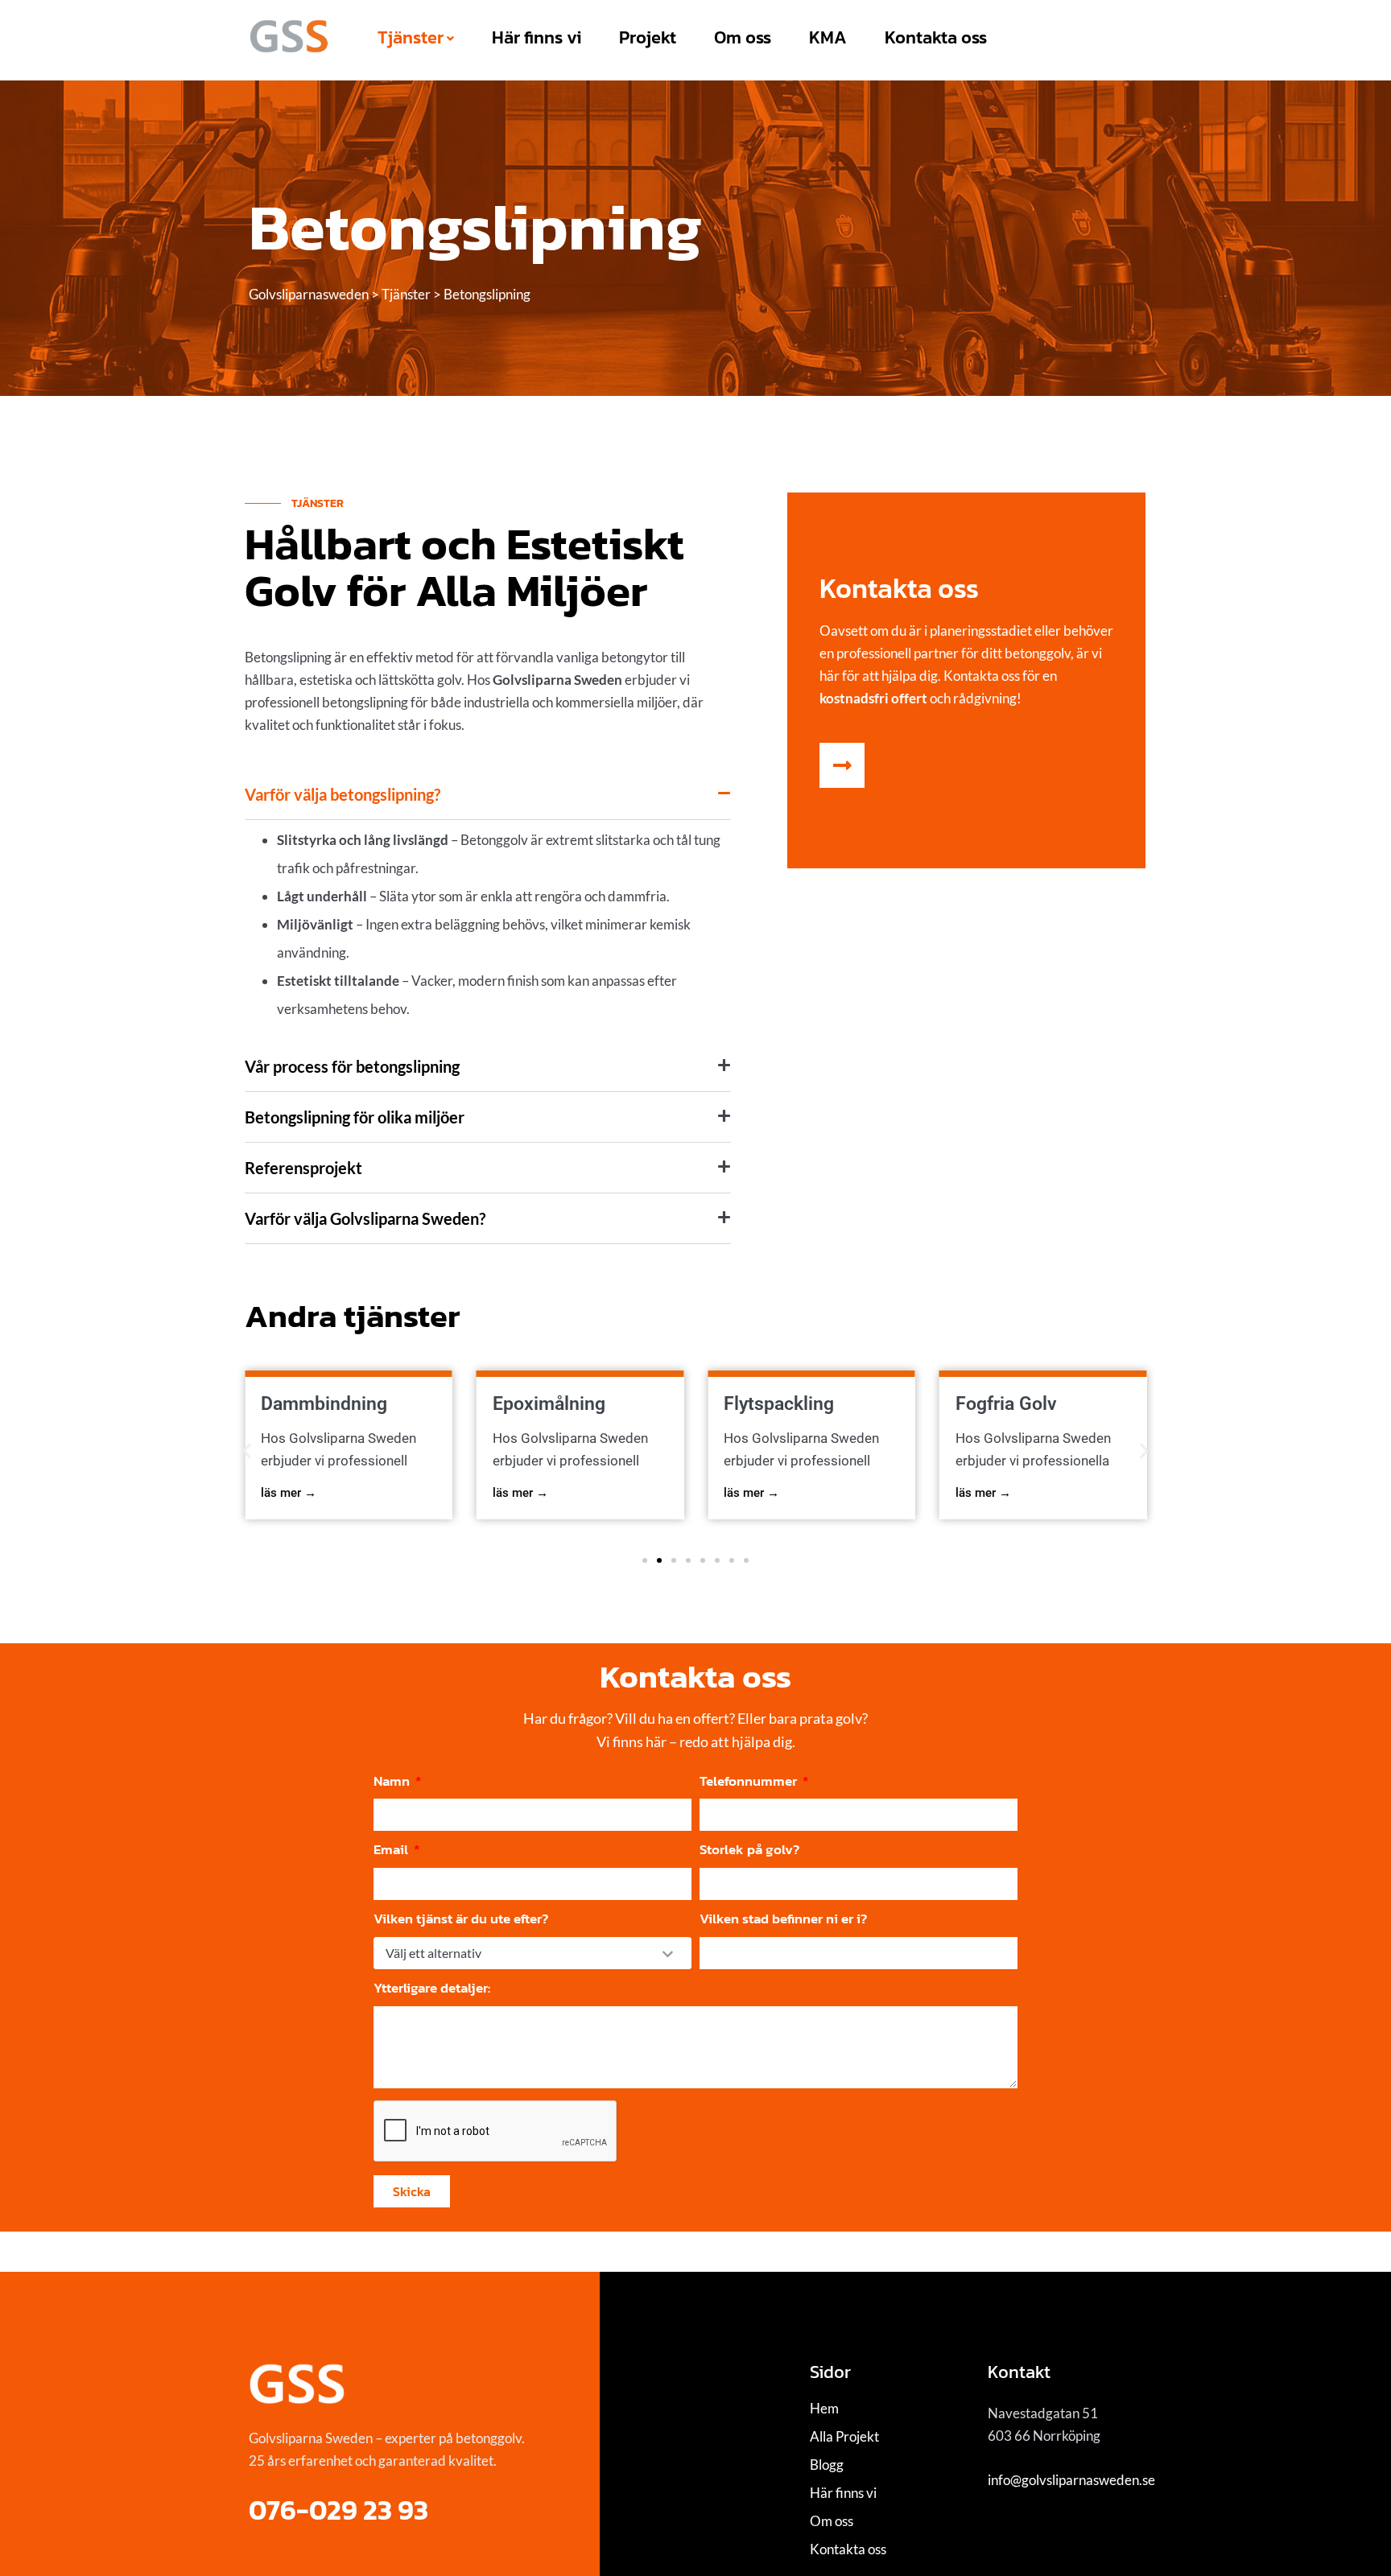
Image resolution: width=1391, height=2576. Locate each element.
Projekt (648, 37)
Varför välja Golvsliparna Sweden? (365, 1218)
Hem (824, 2408)
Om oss (743, 37)
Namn (393, 1781)
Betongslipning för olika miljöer (355, 1117)
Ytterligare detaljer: (432, 1988)
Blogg (827, 2465)
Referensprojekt (303, 1168)
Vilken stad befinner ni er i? (783, 1919)
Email (392, 1849)
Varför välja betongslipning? (343, 794)
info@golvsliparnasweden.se (1071, 2480)
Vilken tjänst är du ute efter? (461, 1919)
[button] (488, 795)
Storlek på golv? (749, 1849)
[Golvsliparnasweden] (289, 36)
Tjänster (411, 37)
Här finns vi (537, 37)
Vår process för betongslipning (352, 1066)
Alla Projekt (844, 2436)
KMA (828, 37)
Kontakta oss (936, 37)
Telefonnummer (750, 1781)
